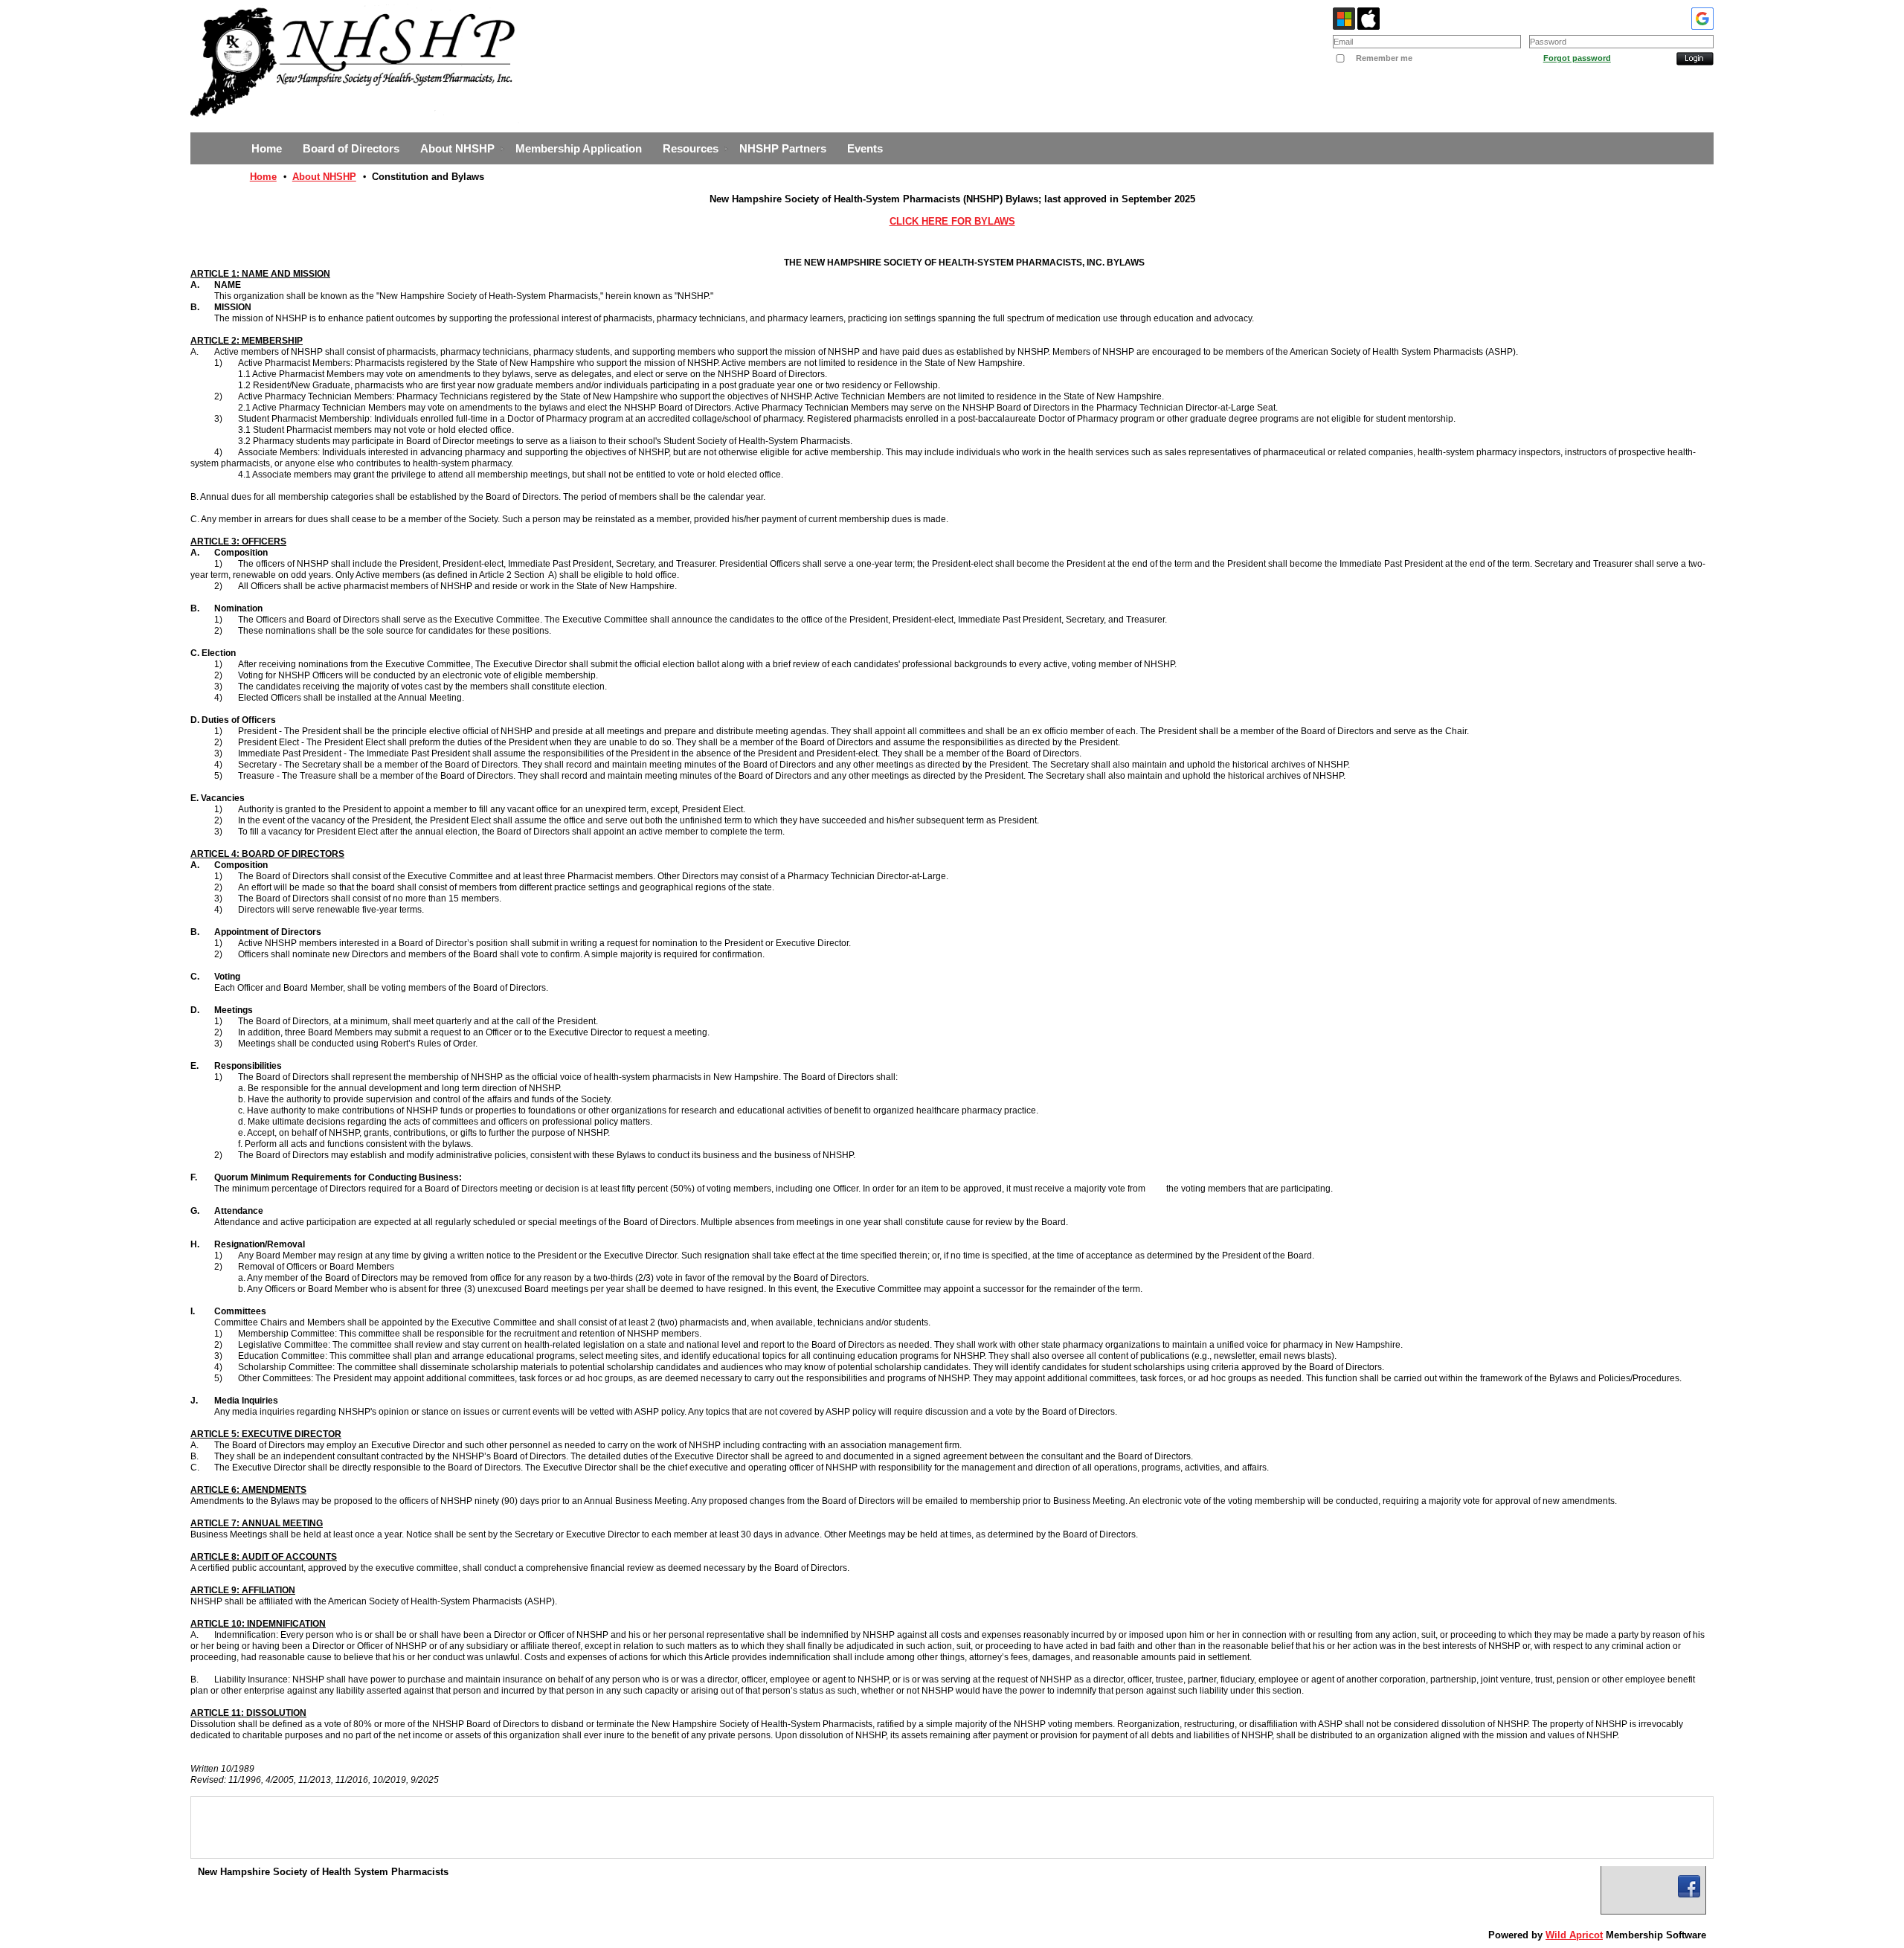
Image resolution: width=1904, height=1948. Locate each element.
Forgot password (1577, 58)
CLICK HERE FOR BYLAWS (952, 221)
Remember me (1384, 58)
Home (263, 177)
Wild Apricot (1574, 1935)
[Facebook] (1689, 1886)
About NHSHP (324, 177)
